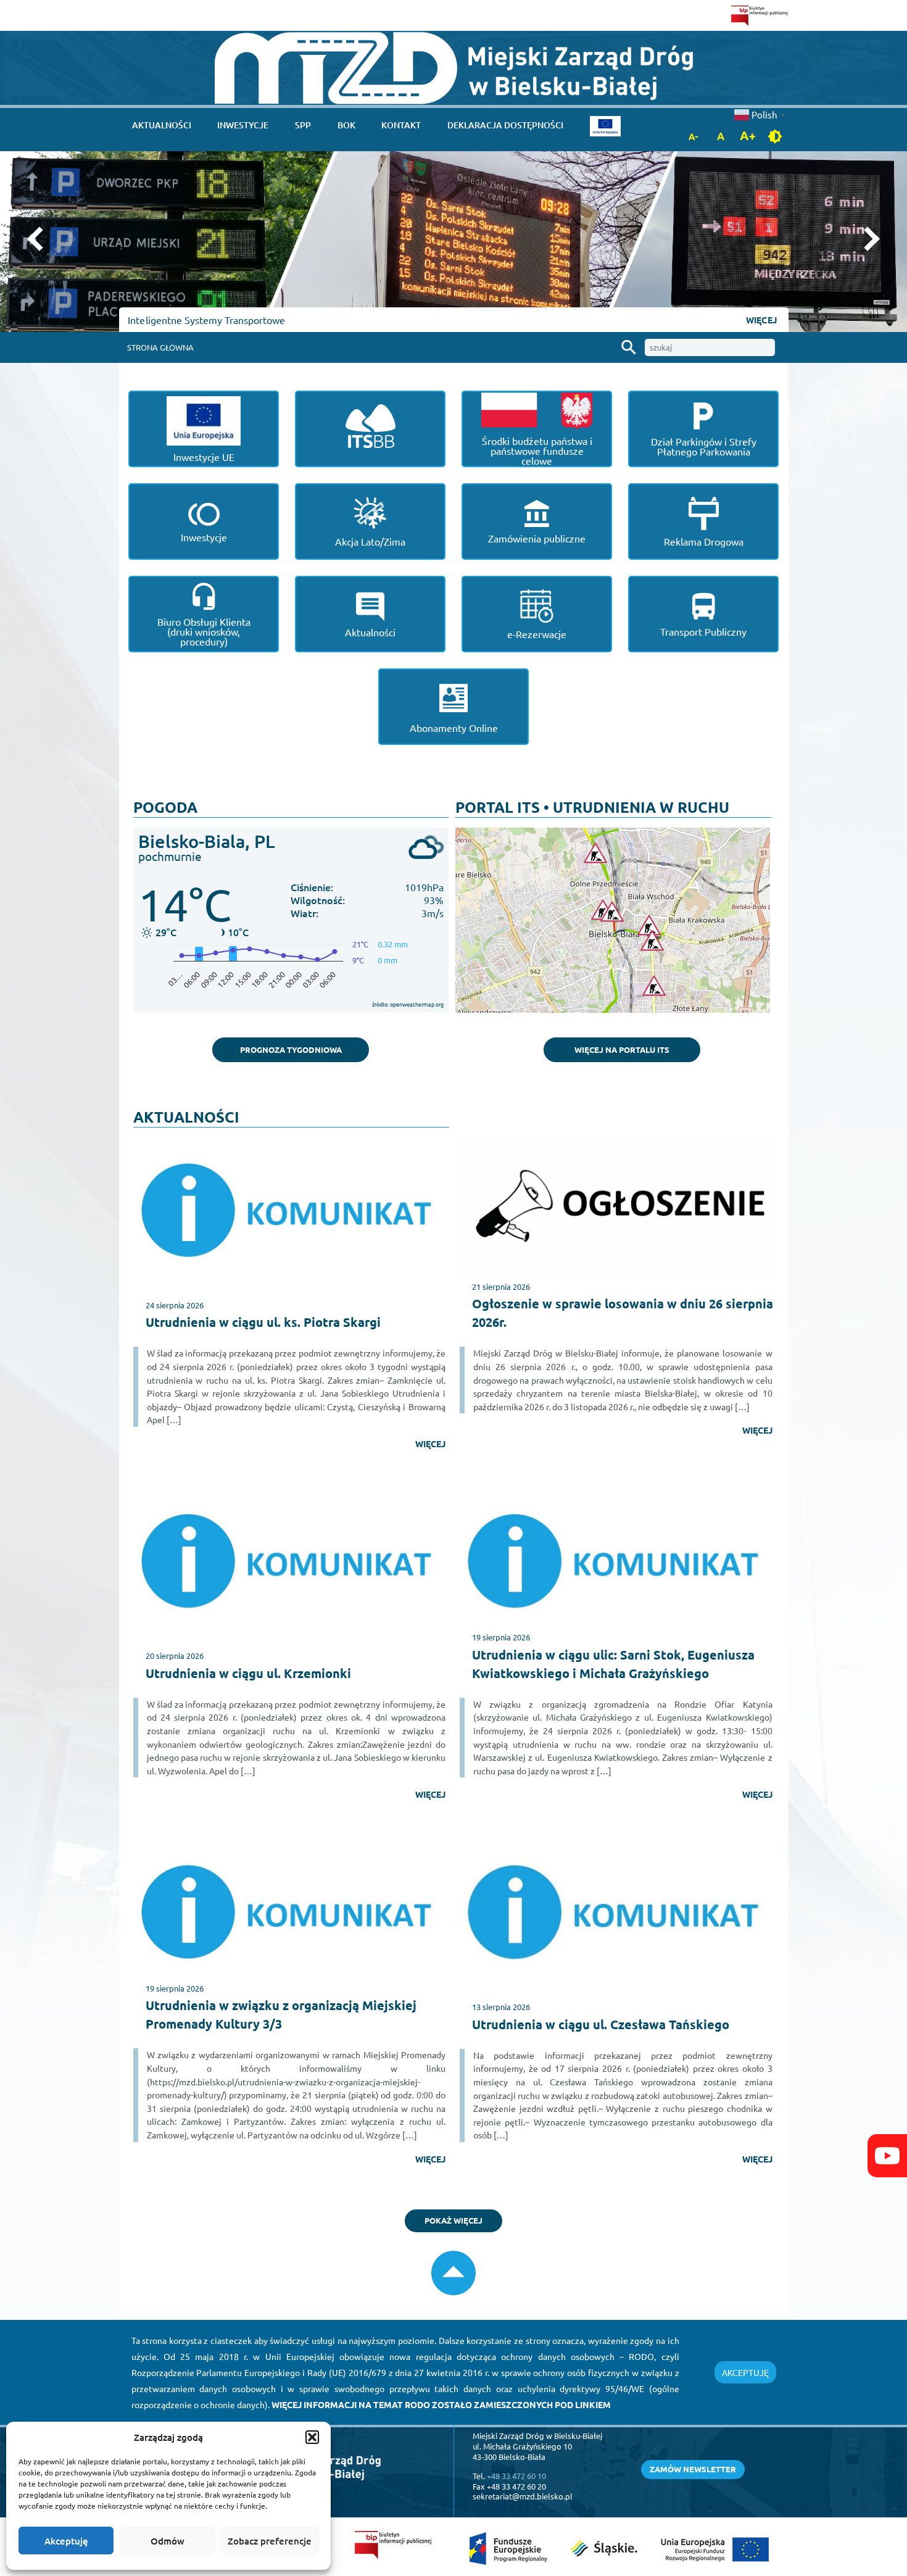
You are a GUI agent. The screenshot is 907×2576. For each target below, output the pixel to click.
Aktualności (162, 125)
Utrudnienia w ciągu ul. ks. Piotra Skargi (263, 1322)
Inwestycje (243, 125)
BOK (346, 125)
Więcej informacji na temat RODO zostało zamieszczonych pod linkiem (441, 2404)
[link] (454, 68)
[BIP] (760, 15)
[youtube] (887, 2156)
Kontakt (401, 125)
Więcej (761, 320)
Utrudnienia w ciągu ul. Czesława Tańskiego (601, 2024)
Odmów (168, 2541)
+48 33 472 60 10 (516, 2476)
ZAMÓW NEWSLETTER (693, 2469)
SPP (303, 125)
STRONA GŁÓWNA (160, 347)
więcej (430, 1444)
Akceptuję (66, 2541)
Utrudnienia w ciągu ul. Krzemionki (248, 1673)
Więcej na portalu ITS (622, 1049)
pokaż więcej (453, 2220)
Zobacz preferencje (270, 2541)
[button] (312, 2437)
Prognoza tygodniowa (291, 1049)
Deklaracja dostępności (505, 125)
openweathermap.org (417, 1004)
